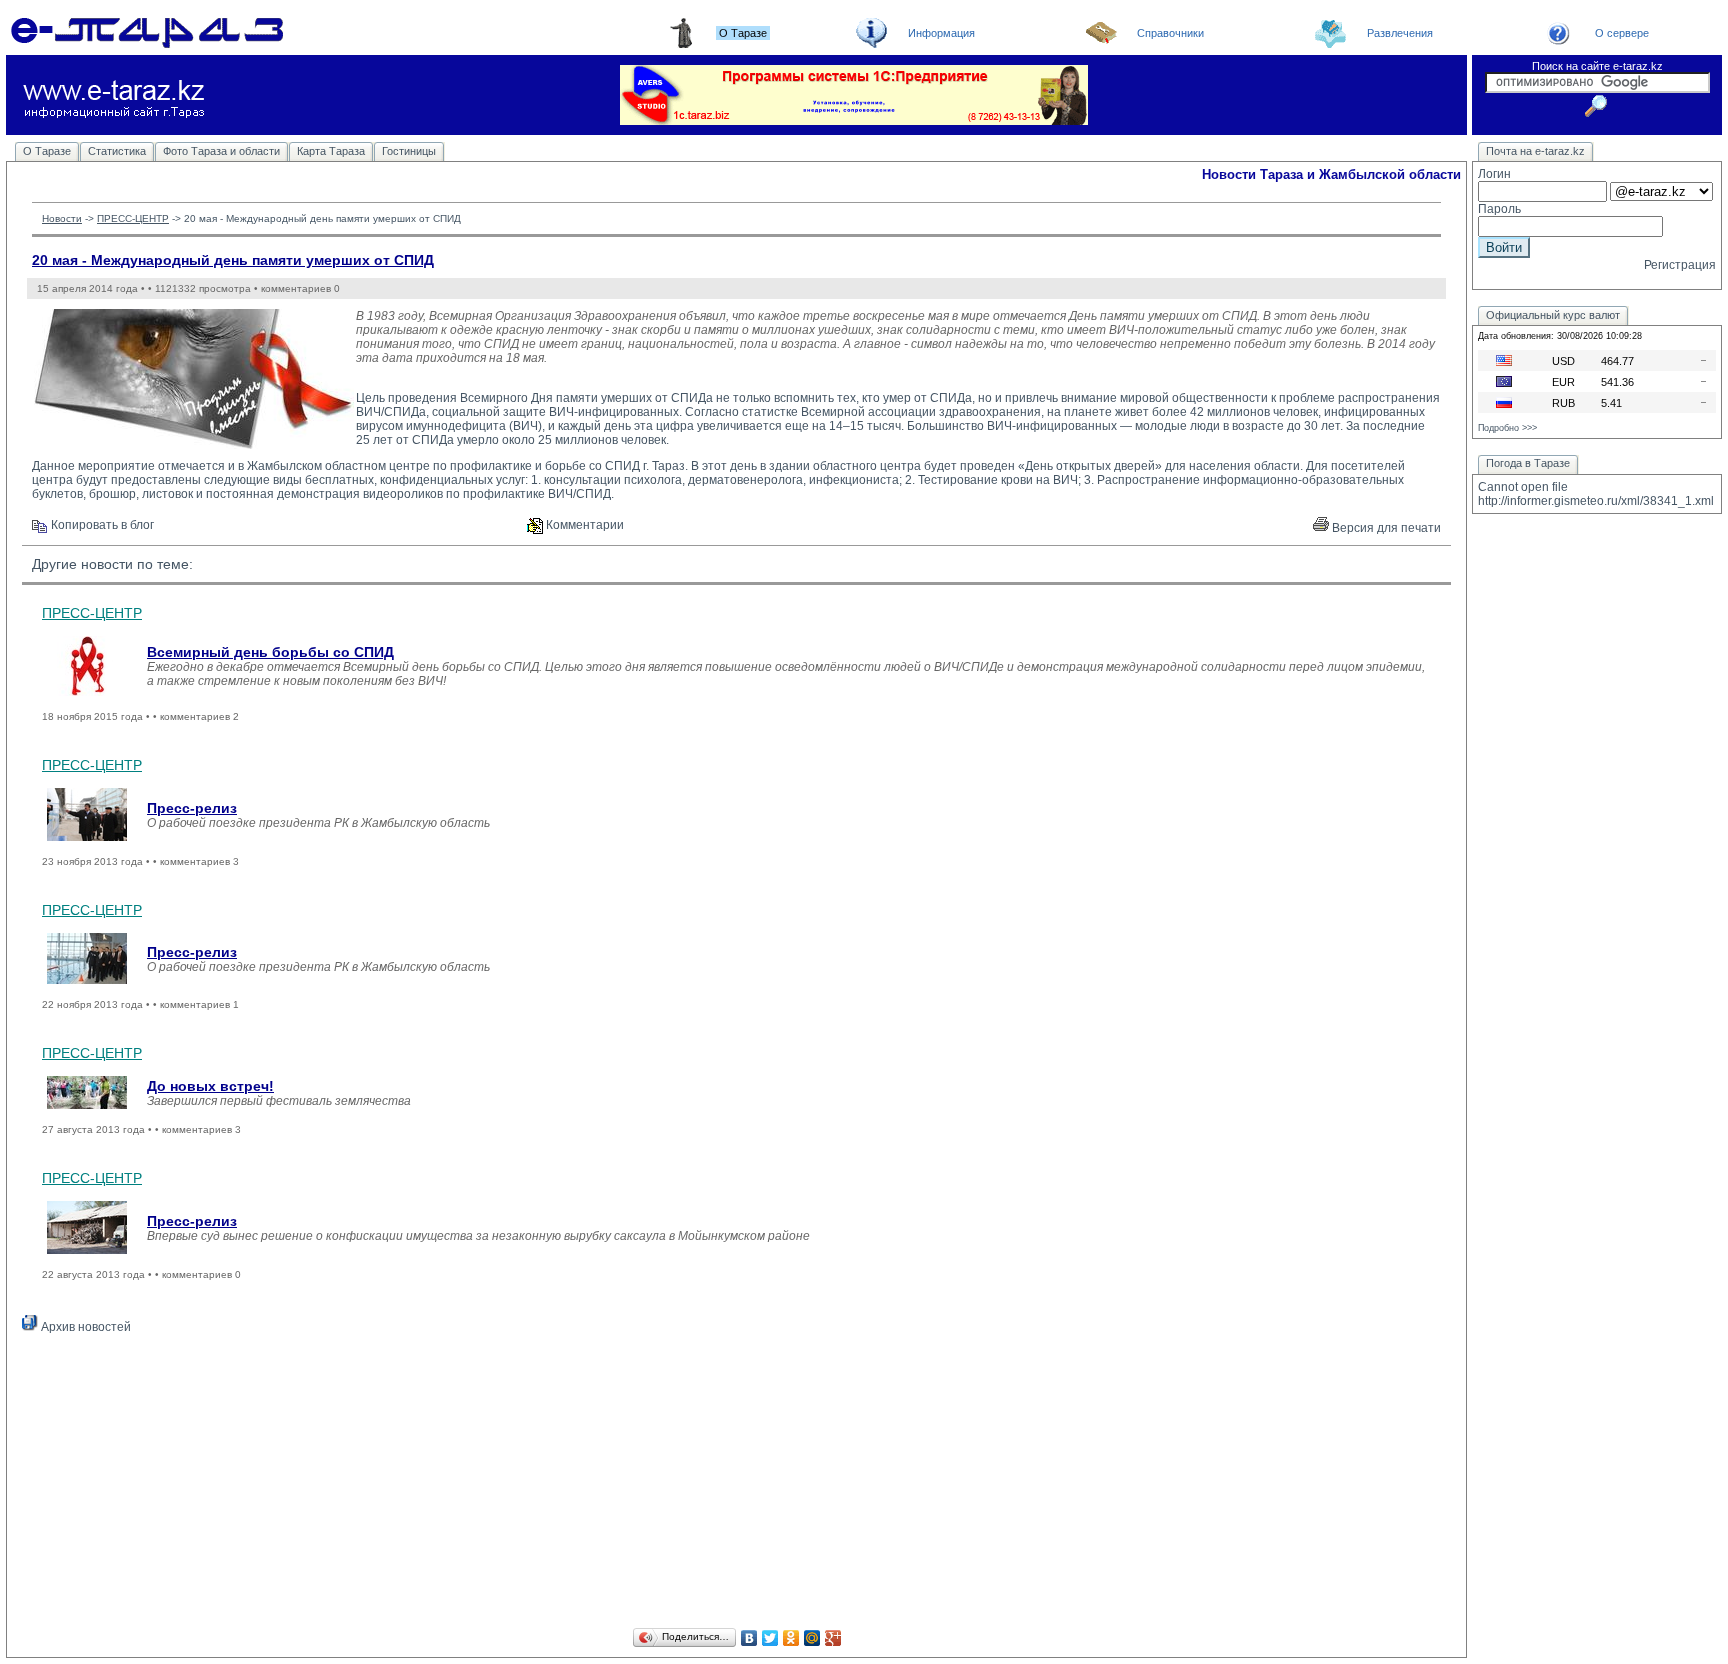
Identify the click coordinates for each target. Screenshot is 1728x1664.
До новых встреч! (210, 1086)
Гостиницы (409, 151)
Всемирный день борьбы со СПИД (270, 652)
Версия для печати (1385, 528)
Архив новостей (84, 1327)
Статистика (117, 151)
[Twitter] (770, 1638)
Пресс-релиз (192, 808)
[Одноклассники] (791, 1638)
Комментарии (583, 525)
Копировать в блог (101, 525)
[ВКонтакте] (749, 1638)
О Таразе (47, 151)
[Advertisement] (737, 1484)
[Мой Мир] (812, 1638)
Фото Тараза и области (221, 151)
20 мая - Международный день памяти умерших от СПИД (233, 260)
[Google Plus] (833, 1638)
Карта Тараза (331, 151)
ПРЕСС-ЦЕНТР (133, 218)
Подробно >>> (1507, 428)
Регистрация (1680, 265)
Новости (62, 218)
